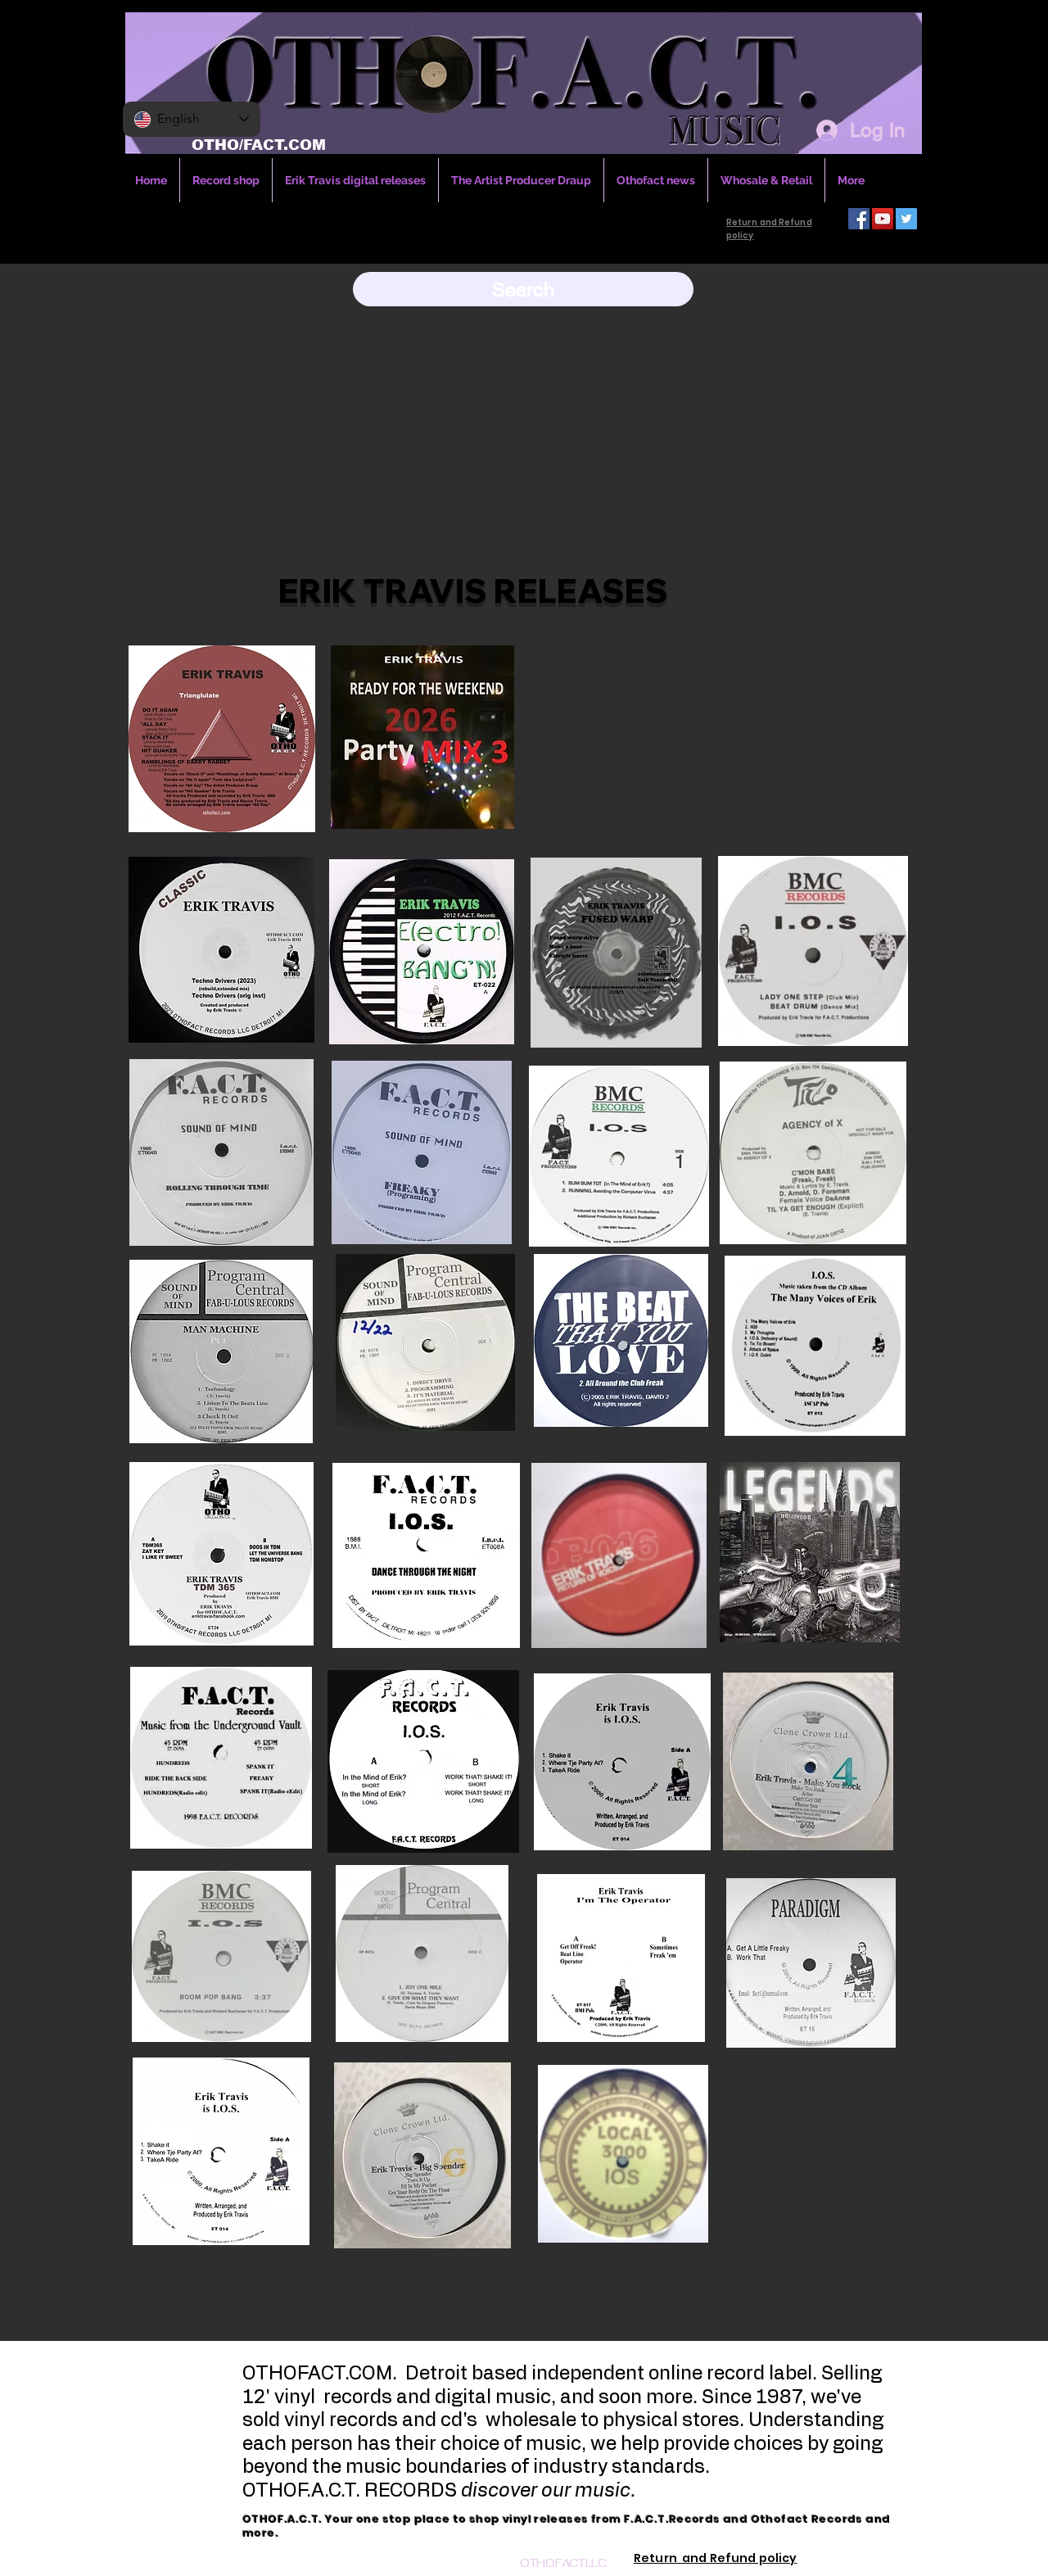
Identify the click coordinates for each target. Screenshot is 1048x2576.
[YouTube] (883, 219)
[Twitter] (906, 219)
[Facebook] (859, 219)
